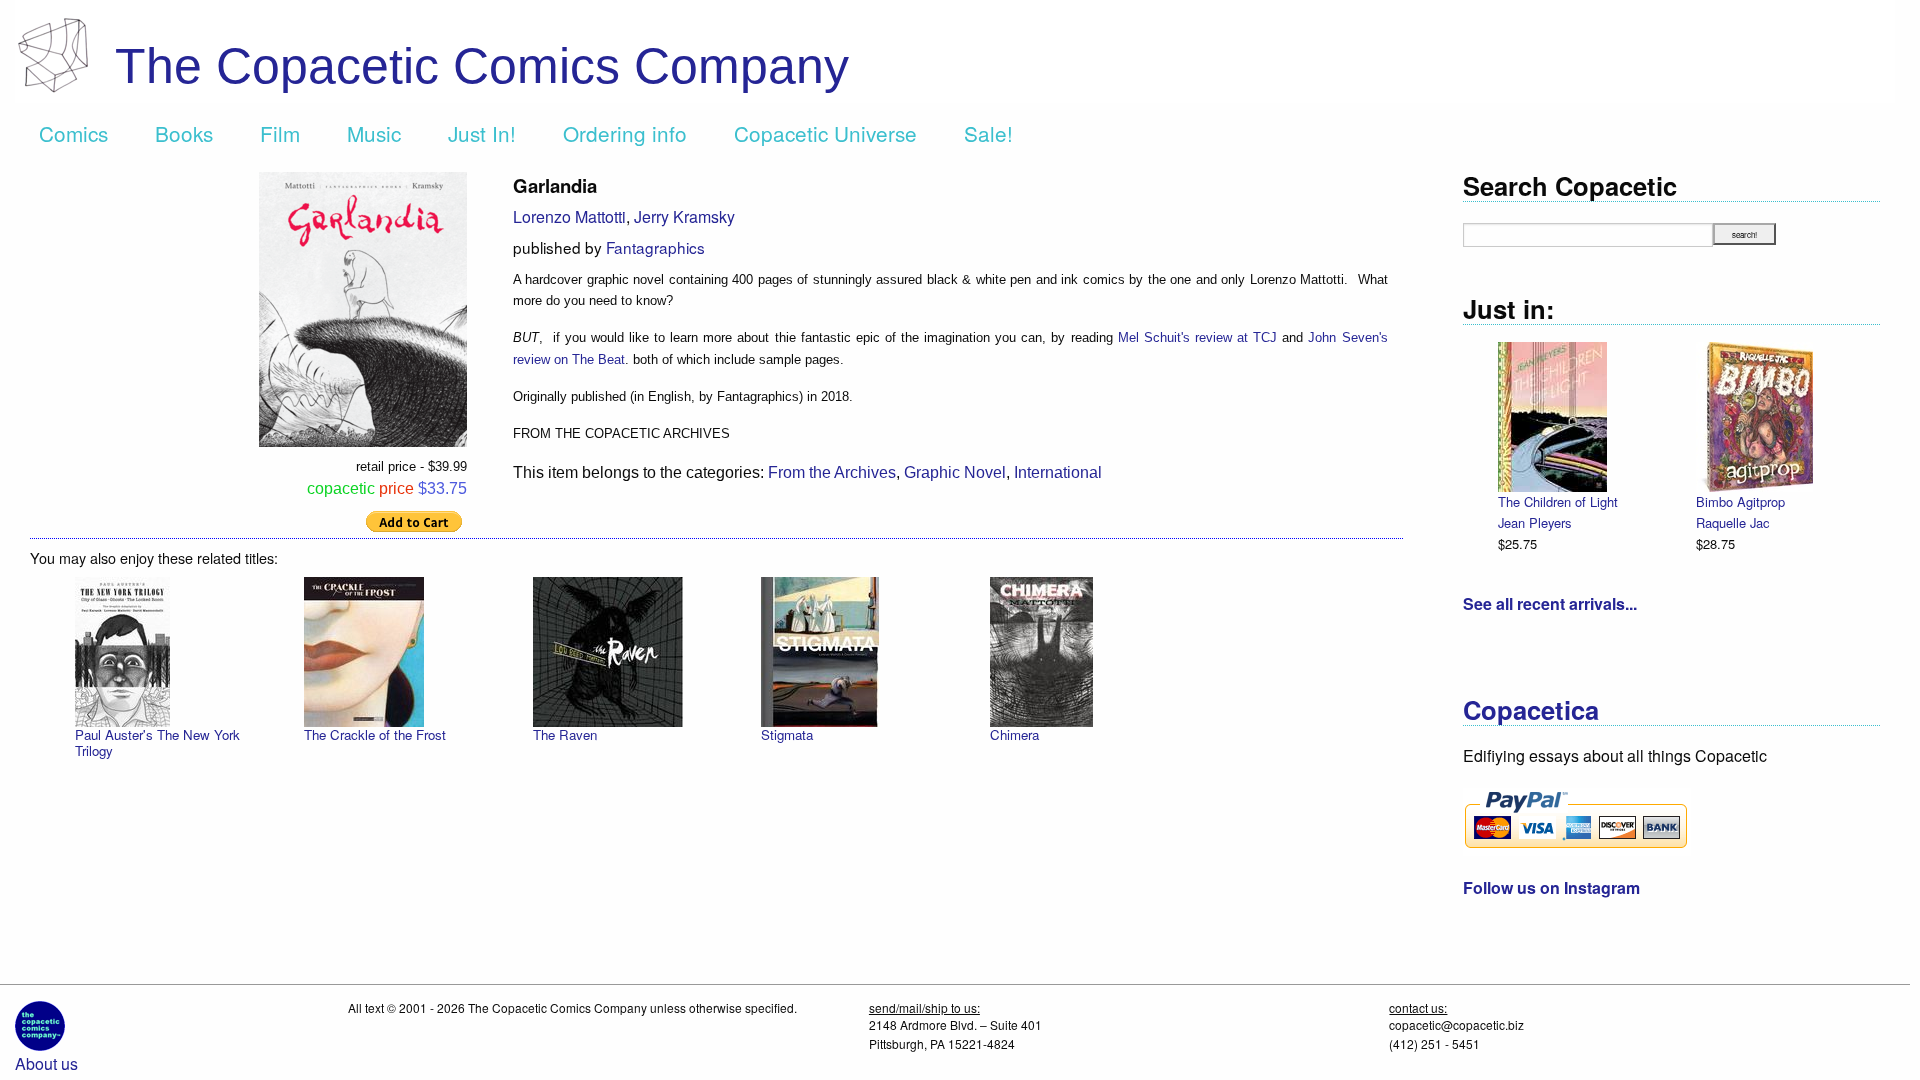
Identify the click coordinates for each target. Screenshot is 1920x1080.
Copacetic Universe (825, 133)
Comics (73, 133)
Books (184, 133)
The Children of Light (1558, 501)
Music (374, 133)
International (1058, 472)
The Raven (565, 734)
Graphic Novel (955, 472)
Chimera (1014, 734)
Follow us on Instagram (1551, 887)
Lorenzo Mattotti (569, 216)
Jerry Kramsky (684, 216)
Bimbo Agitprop (1740, 501)
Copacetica (1531, 709)
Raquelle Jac (1732, 522)
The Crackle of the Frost (375, 734)
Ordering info (625, 133)
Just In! (482, 133)
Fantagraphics (655, 247)
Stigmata (787, 734)
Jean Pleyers (1534, 522)
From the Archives (832, 472)
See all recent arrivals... (1550, 603)
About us (46, 1063)
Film (280, 133)
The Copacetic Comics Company (482, 66)
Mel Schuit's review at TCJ (1197, 337)
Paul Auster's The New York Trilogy (157, 742)
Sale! (988, 133)
